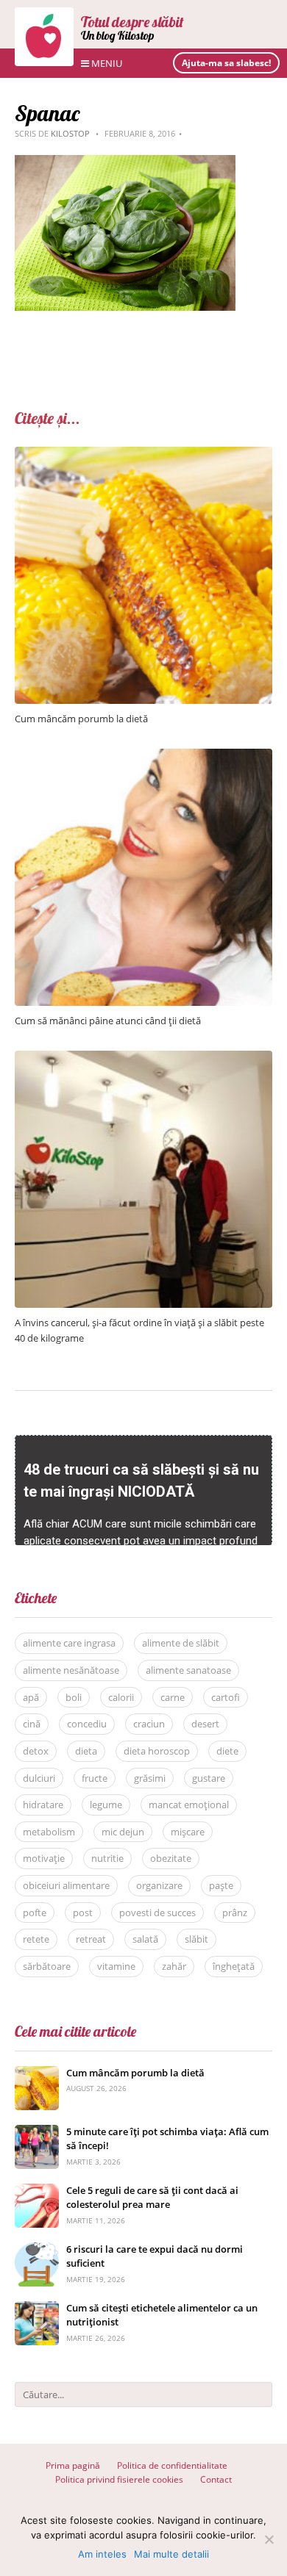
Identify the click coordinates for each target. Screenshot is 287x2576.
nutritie (107, 1858)
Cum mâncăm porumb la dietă (81, 719)
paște (221, 1885)
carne (173, 1697)
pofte (35, 1913)
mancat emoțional (189, 1805)
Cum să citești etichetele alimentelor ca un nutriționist (162, 2315)
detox (36, 1751)
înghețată (234, 1966)
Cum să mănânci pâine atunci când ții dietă (108, 1021)
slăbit (196, 1939)
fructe (95, 1778)
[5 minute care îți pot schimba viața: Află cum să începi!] (37, 2133)
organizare (159, 1885)
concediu (87, 1724)
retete (36, 1939)
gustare (209, 1778)
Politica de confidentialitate (172, 2465)
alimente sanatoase (188, 1670)
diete (227, 1751)
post (83, 1913)
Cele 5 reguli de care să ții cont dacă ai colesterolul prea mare (152, 2198)
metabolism (49, 1832)
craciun (149, 1724)
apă (31, 1697)
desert (205, 1724)
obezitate (171, 1858)
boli (74, 1697)
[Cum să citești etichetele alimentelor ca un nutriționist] (37, 2309)
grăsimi (150, 1778)
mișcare (188, 1832)
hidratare (43, 1805)
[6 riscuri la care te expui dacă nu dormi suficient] (37, 2250)
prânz (235, 1913)
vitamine (116, 1966)
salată (145, 1939)
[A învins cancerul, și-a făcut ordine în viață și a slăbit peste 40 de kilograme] (143, 1058)
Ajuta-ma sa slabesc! (226, 63)
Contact (216, 2479)
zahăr (174, 1966)
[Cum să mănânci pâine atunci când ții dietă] (143, 756)
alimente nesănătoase (71, 1670)
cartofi (226, 1697)
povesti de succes (157, 1913)
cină (32, 1724)
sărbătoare (47, 1966)
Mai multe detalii (171, 2554)
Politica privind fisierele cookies (119, 2479)
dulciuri (39, 1778)
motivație (44, 1858)
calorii (121, 1697)
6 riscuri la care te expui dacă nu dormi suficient (155, 2256)
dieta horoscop (157, 1751)
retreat (91, 1939)
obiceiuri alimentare (66, 1885)
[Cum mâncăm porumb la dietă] (143, 454)
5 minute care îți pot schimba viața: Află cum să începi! (167, 2139)
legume (106, 1805)
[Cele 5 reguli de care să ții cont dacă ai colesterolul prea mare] (37, 2191)
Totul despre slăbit (132, 22)
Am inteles (102, 2554)
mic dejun (123, 1832)
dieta (86, 1751)
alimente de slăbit (181, 1643)
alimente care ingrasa (69, 1643)
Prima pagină (73, 2465)
